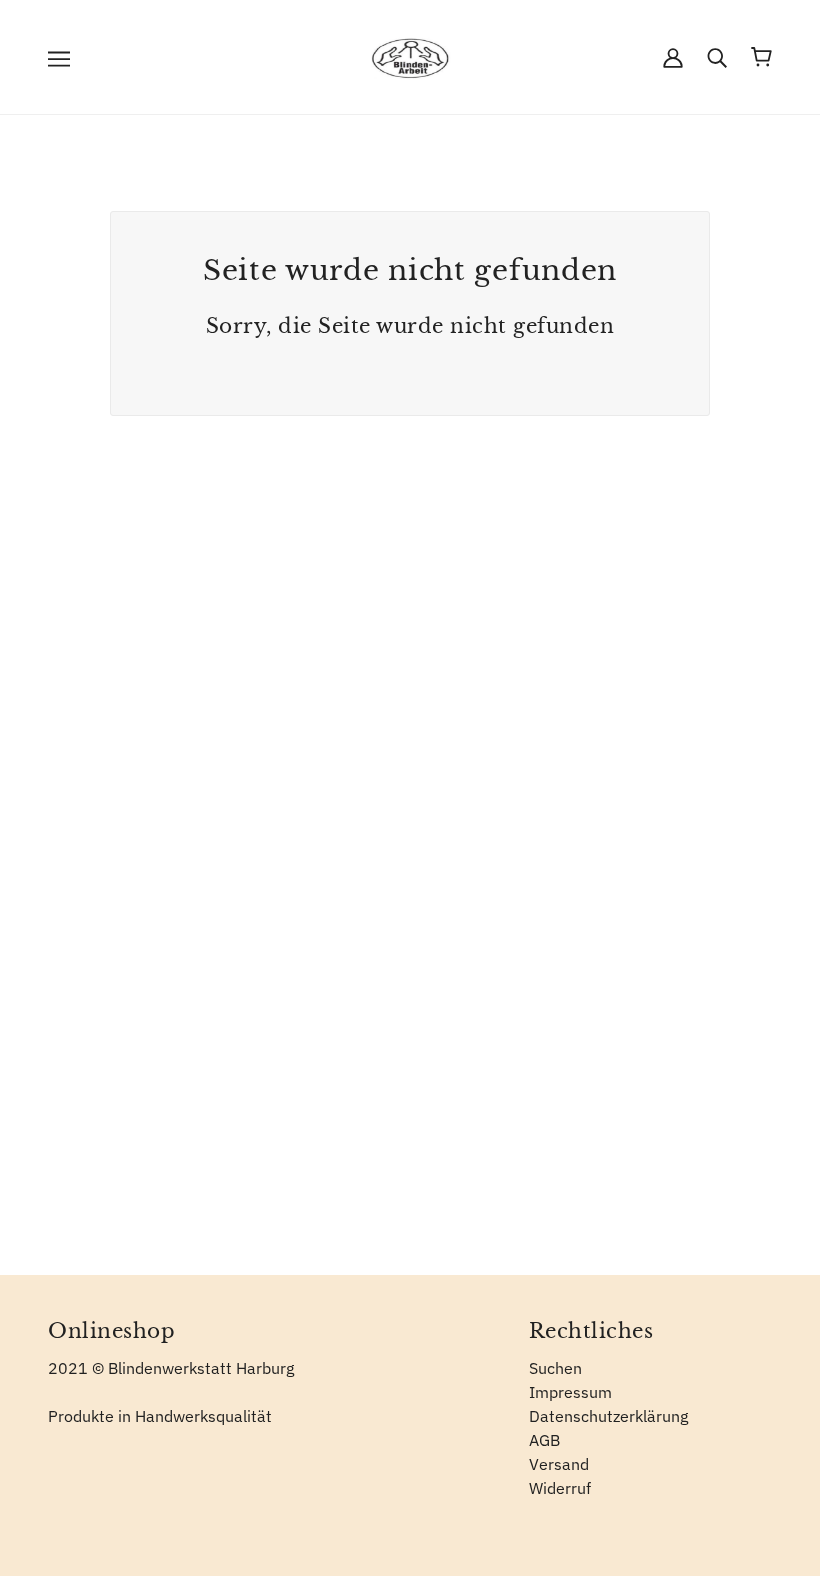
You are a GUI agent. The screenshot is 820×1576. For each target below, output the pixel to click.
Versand (559, 1464)
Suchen (555, 1368)
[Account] (673, 57)
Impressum (570, 1392)
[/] (410, 55)
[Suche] (717, 57)
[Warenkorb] (761, 57)
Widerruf (560, 1488)
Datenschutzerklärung (608, 1416)
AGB (544, 1440)
